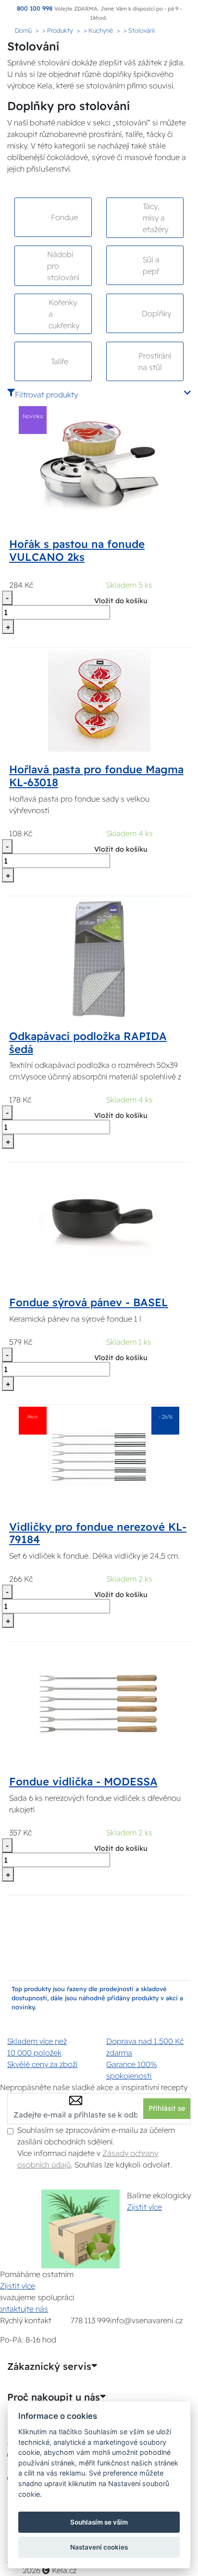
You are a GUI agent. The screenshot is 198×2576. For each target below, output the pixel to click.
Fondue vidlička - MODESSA (83, 1782)
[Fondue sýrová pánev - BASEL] (99, 1224)
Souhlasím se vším (99, 2522)
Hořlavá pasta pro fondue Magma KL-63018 (96, 776)
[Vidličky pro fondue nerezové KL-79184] (99, 1457)
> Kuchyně (98, 30)
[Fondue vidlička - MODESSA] (99, 1703)
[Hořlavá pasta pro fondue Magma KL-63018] (99, 700)
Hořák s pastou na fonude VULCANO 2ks (77, 551)
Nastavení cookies (99, 2547)
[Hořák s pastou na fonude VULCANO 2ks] (99, 465)
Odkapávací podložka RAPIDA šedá (88, 1043)
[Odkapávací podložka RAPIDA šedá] (99, 957)
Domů (23, 30)
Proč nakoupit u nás (54, 2397)
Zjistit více (144, 2207)
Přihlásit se (167, 2108)
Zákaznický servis (49, 2366)
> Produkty (58, 30)
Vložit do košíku (121, 601)
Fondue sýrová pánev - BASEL (89, 1302)
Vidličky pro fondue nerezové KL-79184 (98, 1533)
